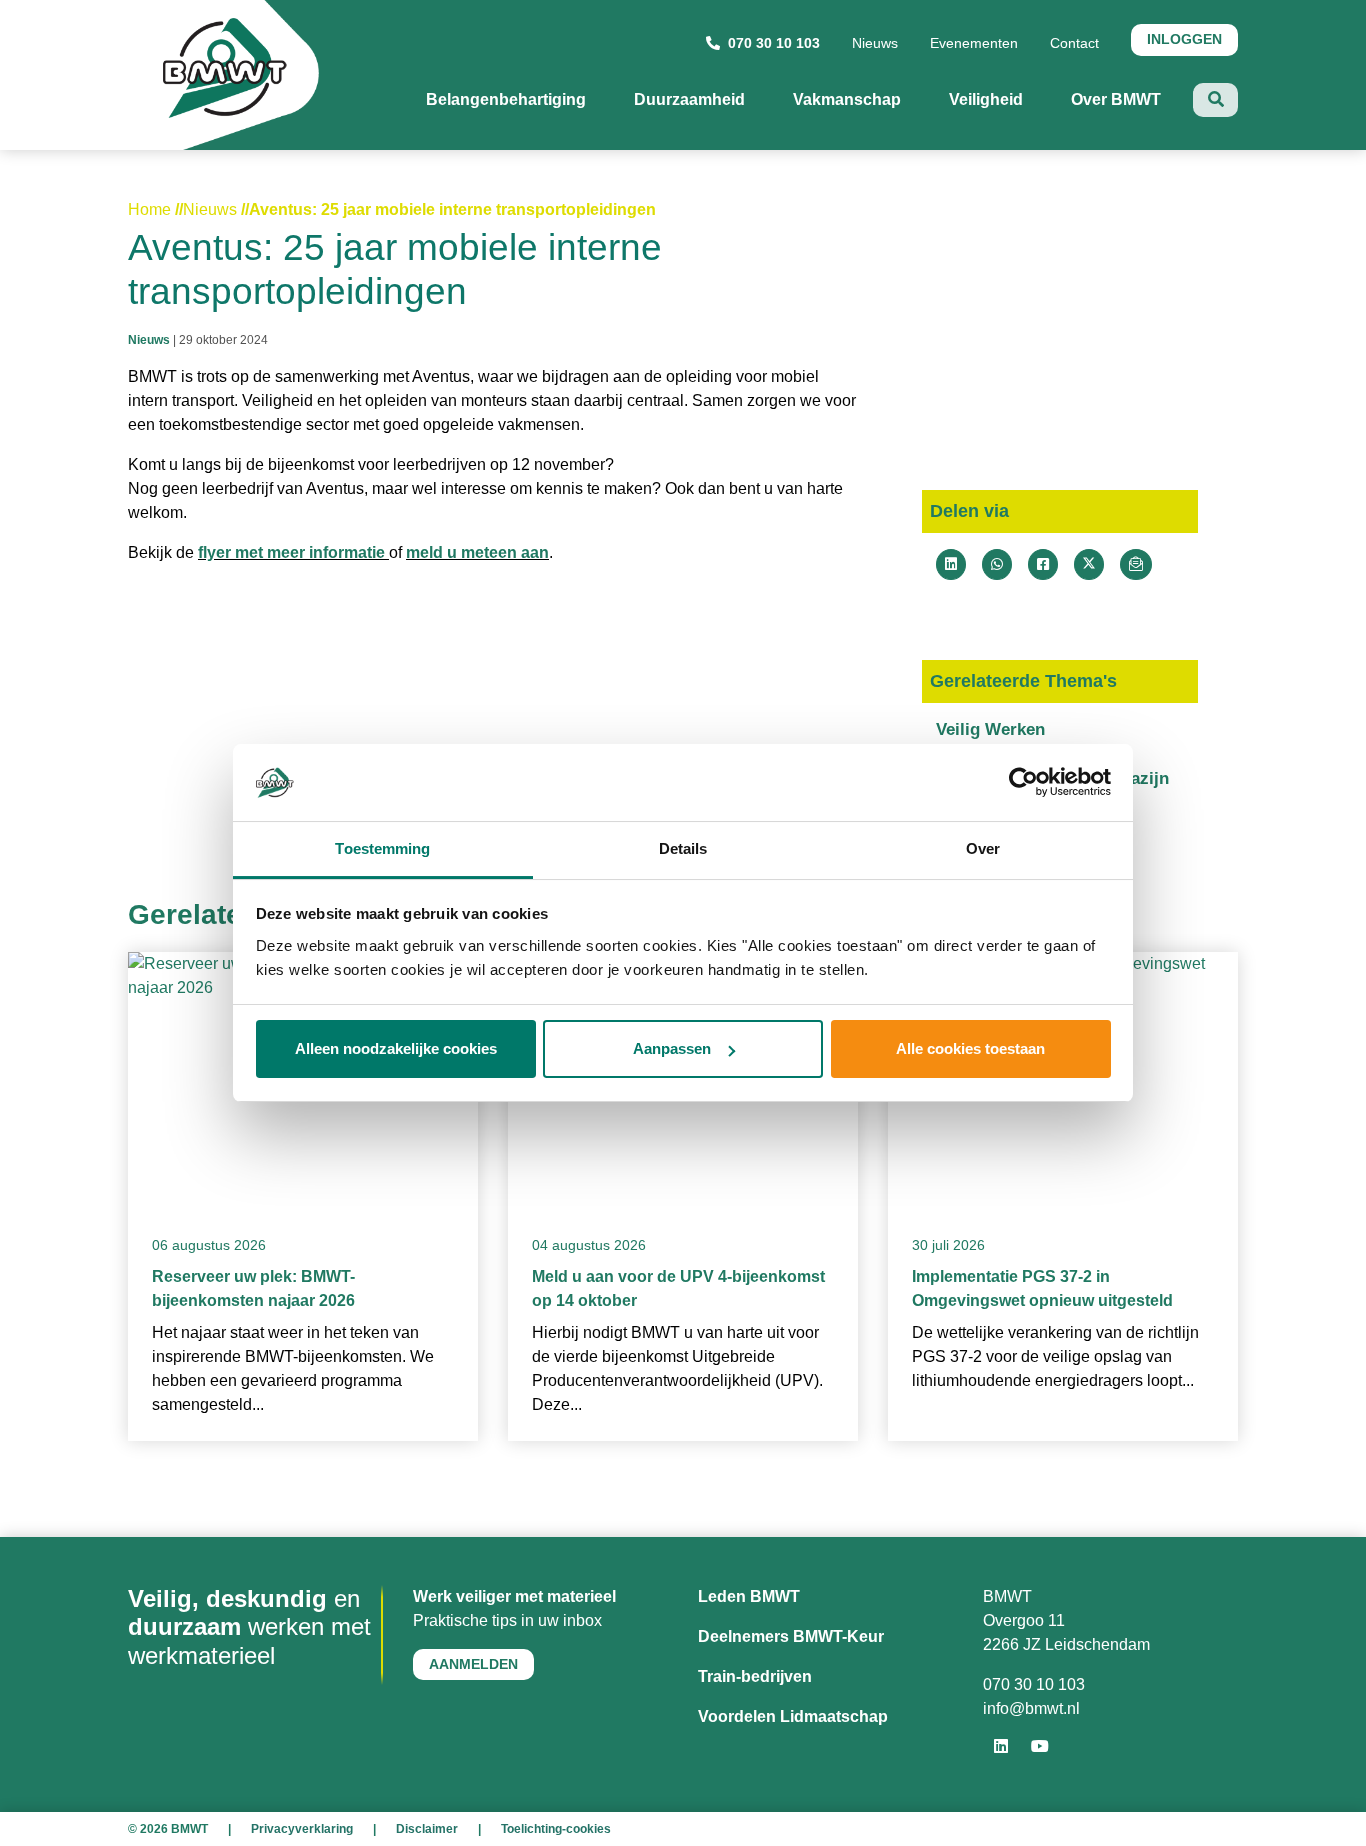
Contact (1074, 43)
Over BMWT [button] (1132, 99)
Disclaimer (427, 1829)
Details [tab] (683, 848)
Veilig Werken (990, 729)
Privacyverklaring (302, 1829)
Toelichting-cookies (556, 1829)
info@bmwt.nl (1031, 1708)
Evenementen (974, 43)
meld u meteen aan (477, 552)
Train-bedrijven (755, 1676)
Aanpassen (672, 1048)
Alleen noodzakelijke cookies (396, 1048)
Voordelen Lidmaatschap (793, 1716)
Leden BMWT (749, 1596)
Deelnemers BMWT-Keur (791, 1636)
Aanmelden (473, 1664)
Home (149, 209)
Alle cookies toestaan (970, 1048)
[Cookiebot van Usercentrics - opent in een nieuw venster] (1023, 783)
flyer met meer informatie (293, 552)
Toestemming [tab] (382, 848)
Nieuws (875, 43)
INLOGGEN (1184, 39)
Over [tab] (983, 848)
